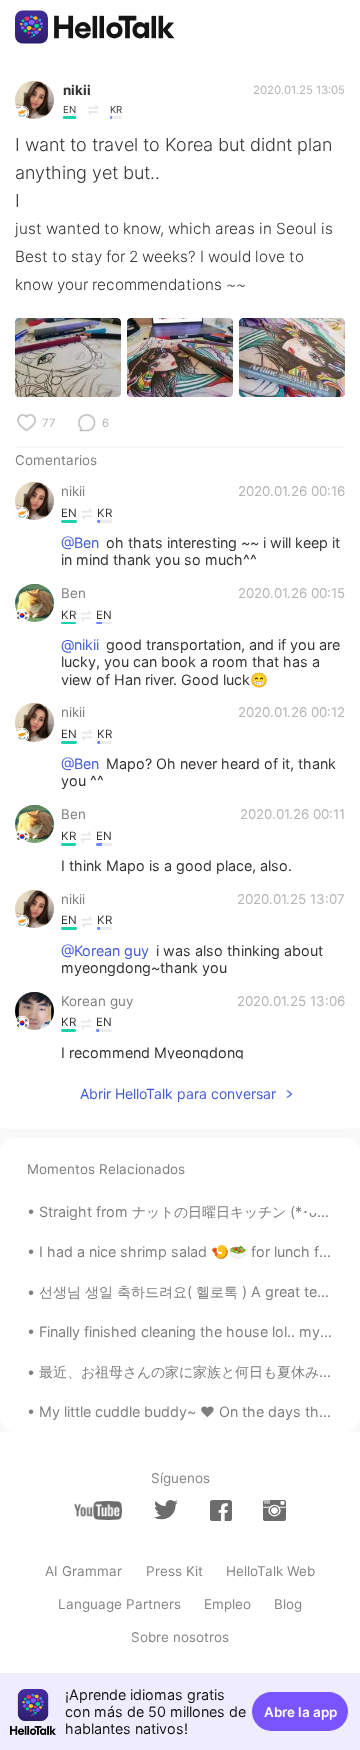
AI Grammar (83, 1571)
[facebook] (221, 1510)
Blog (288, 1604)
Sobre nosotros (180, 1637)
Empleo (227, 1604)
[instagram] (274, 1510)
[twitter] (166, 1510)
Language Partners (119, 1604)
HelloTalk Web (270, 1571)
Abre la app (300, 1712)
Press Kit (174, 1571)
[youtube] (98, 1510)
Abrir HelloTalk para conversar (178, 1093)
